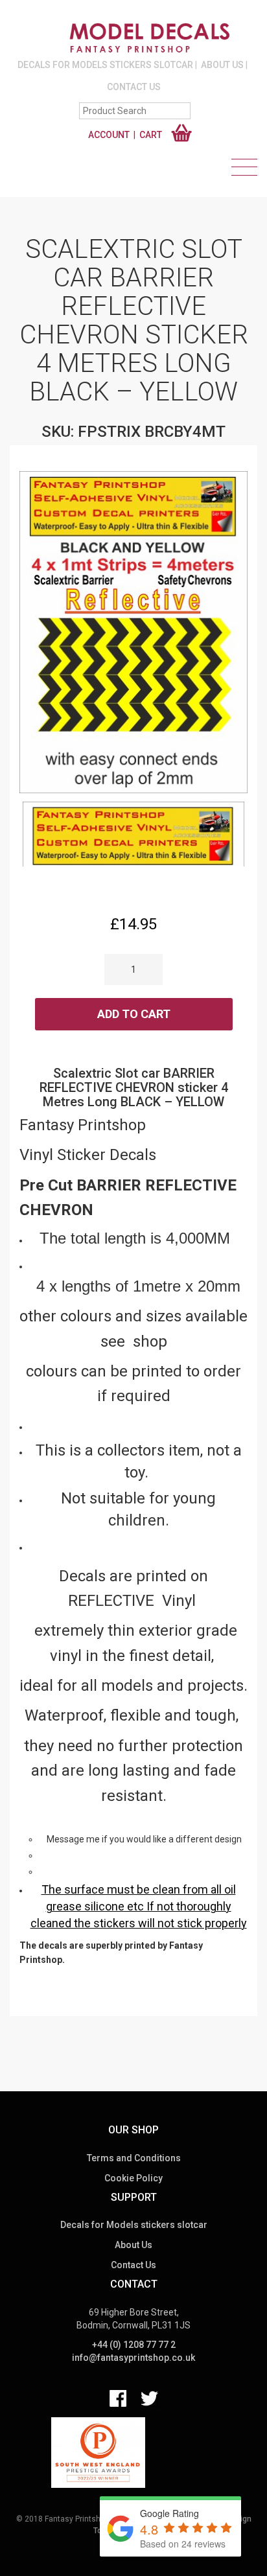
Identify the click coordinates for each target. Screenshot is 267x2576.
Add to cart (134, 1014)
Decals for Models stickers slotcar (105, 65)
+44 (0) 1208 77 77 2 (134, 2345)
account (109, 135)
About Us (222, 65)
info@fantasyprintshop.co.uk (133, 2358)
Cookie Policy (133, 2178)
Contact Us (134, 87)
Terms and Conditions (134, 2158)
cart (151, 135)
